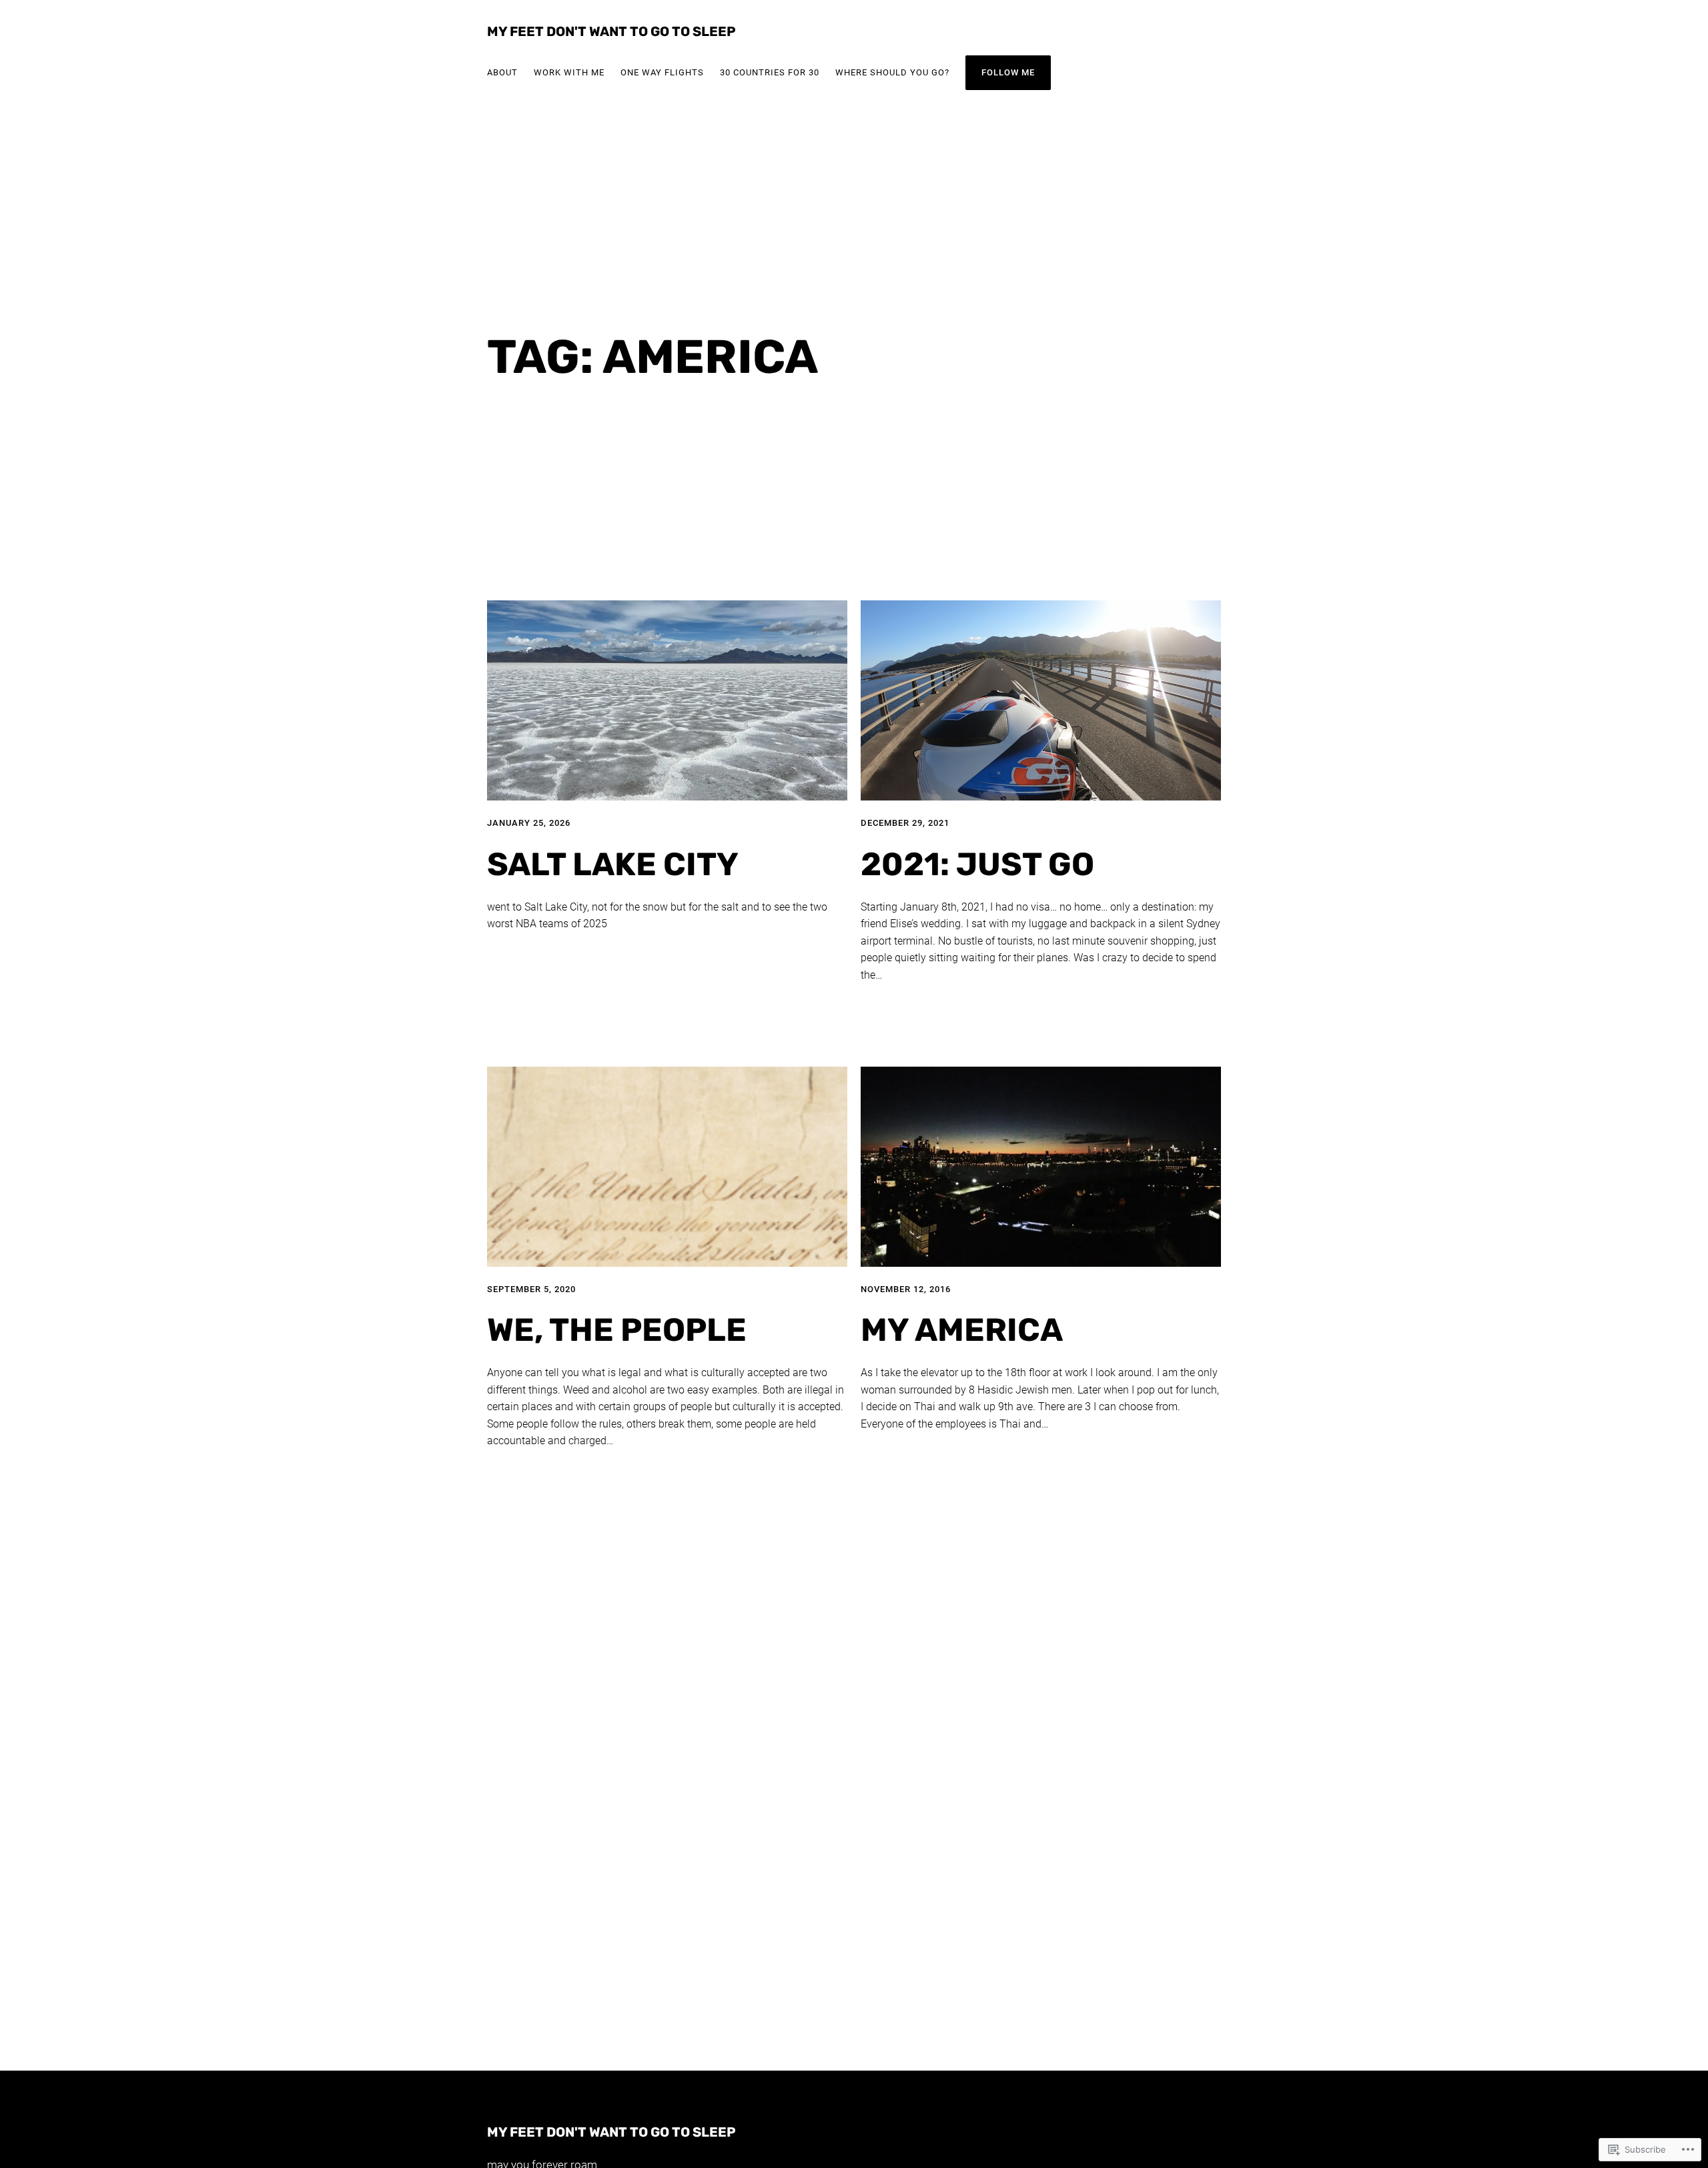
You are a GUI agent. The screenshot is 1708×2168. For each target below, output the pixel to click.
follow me (1008, 72)
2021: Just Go (977, 865)
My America (962, 1330)
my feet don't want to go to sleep (611, 31)
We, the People (617, 1330)
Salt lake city (613, 865)
